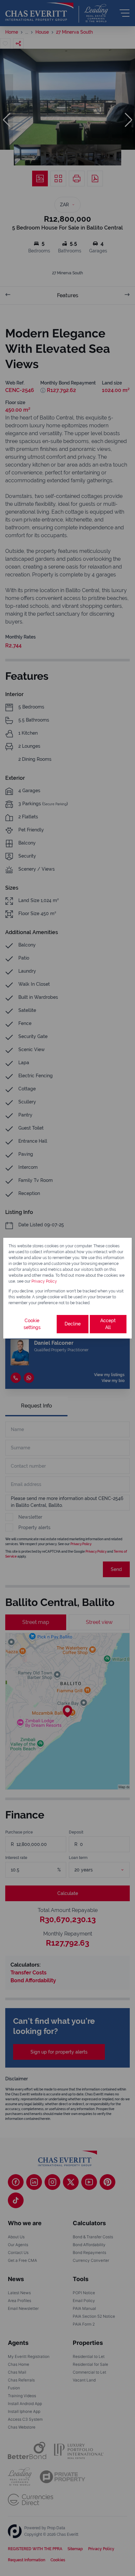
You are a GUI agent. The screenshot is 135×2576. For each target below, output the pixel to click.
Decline (73, 1324)
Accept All (108, 1324)
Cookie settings (32, 1324)
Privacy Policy (44, 1281)
